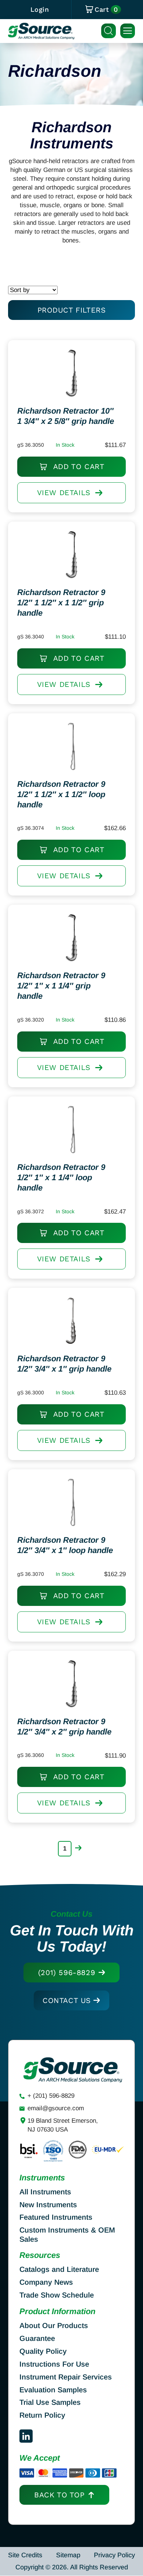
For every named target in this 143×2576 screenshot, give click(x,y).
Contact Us (67, 2000)
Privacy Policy (114, 2555)
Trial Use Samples (50, 2402)
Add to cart (77, 466)
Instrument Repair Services (66, 2377)
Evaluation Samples (53, 2390)
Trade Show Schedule (57, 2295)
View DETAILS (64, 493)
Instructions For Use (54, 2364)
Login (40, 9)
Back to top (59, 2495)
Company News (46, 2282)
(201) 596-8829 (67, 1972)
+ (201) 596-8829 (51, 2096)
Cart (106, 10)
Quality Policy (43, 2351)
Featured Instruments (56, 2217)
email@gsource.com (56, 2108)
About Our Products (54, 2325)
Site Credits (25, 2555)
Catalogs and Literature (59, 2269)
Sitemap (68, 2555)
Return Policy (42, 2415)
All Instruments (45, 2192)
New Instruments (48, 2205)
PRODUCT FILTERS (72, 310)
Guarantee (37, 2338)
